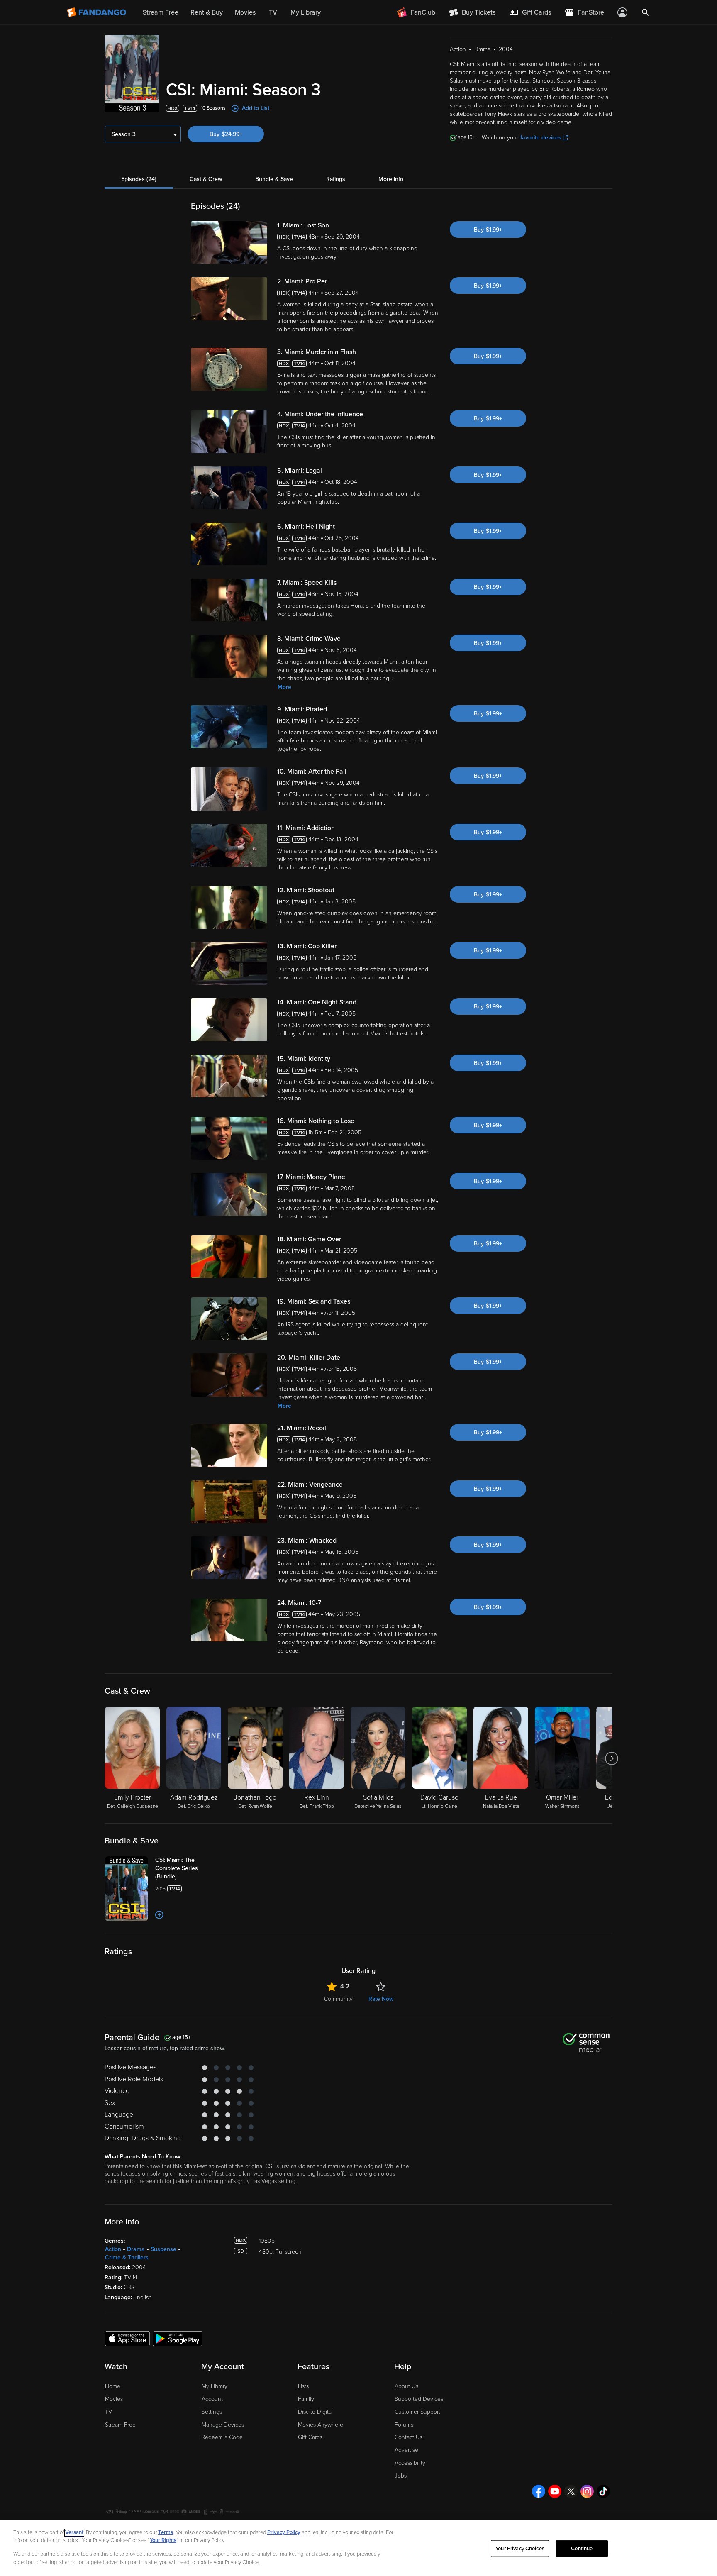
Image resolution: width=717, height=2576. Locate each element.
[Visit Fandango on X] (571, 2491)
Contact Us (408, 2437)
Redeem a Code (222, 2437)
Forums (404, 2425)
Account (212, 2399)
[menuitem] (530, 12)
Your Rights (163, 2540)
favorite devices (541, 138)
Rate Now (381, 1999)
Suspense (163, 2249)
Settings (212, 2412)
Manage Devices (223, 2425)
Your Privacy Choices (520, 2549)
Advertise (406, 2450)
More (284, 687)
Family (306, 2399)
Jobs (401, 2476)
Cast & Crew (206, 179)
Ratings (336, 179)
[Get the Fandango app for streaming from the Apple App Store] (127, 2338)
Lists (303, 2386)
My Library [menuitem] (306, 12)
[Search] (646, 12)
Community (338, 1999)
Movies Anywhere (321, 2425)
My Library (215, 2386)
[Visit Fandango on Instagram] (587, 2491)
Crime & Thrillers (127, 2257)
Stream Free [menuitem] (161, 12)
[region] (358, 2548)
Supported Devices (419, 2399)
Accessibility (410, 2463)
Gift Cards (310, 2437)
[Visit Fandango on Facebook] (539, 2491)
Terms (166, 2532)
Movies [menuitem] (245, 12)
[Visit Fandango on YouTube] (555, 2491)
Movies (114, 2399)
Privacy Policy (284, 2532)
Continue (582, 2549)
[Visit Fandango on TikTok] (603, 2491)
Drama (136, 2249)
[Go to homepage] (97, 12)
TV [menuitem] (273, 12)
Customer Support (417, 2412)
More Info (391, 179)
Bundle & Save (274, 179)
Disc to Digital (315, 2412)
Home (113, 2386)
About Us (406, 2386)
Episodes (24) (139, 179)
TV (109, 2412)
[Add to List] (159, 1915)
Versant (74, 2532)
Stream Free (120, 2425)
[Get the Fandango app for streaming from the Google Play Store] (178, 2338)
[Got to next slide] (611, 1758)
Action (113, 2249)
